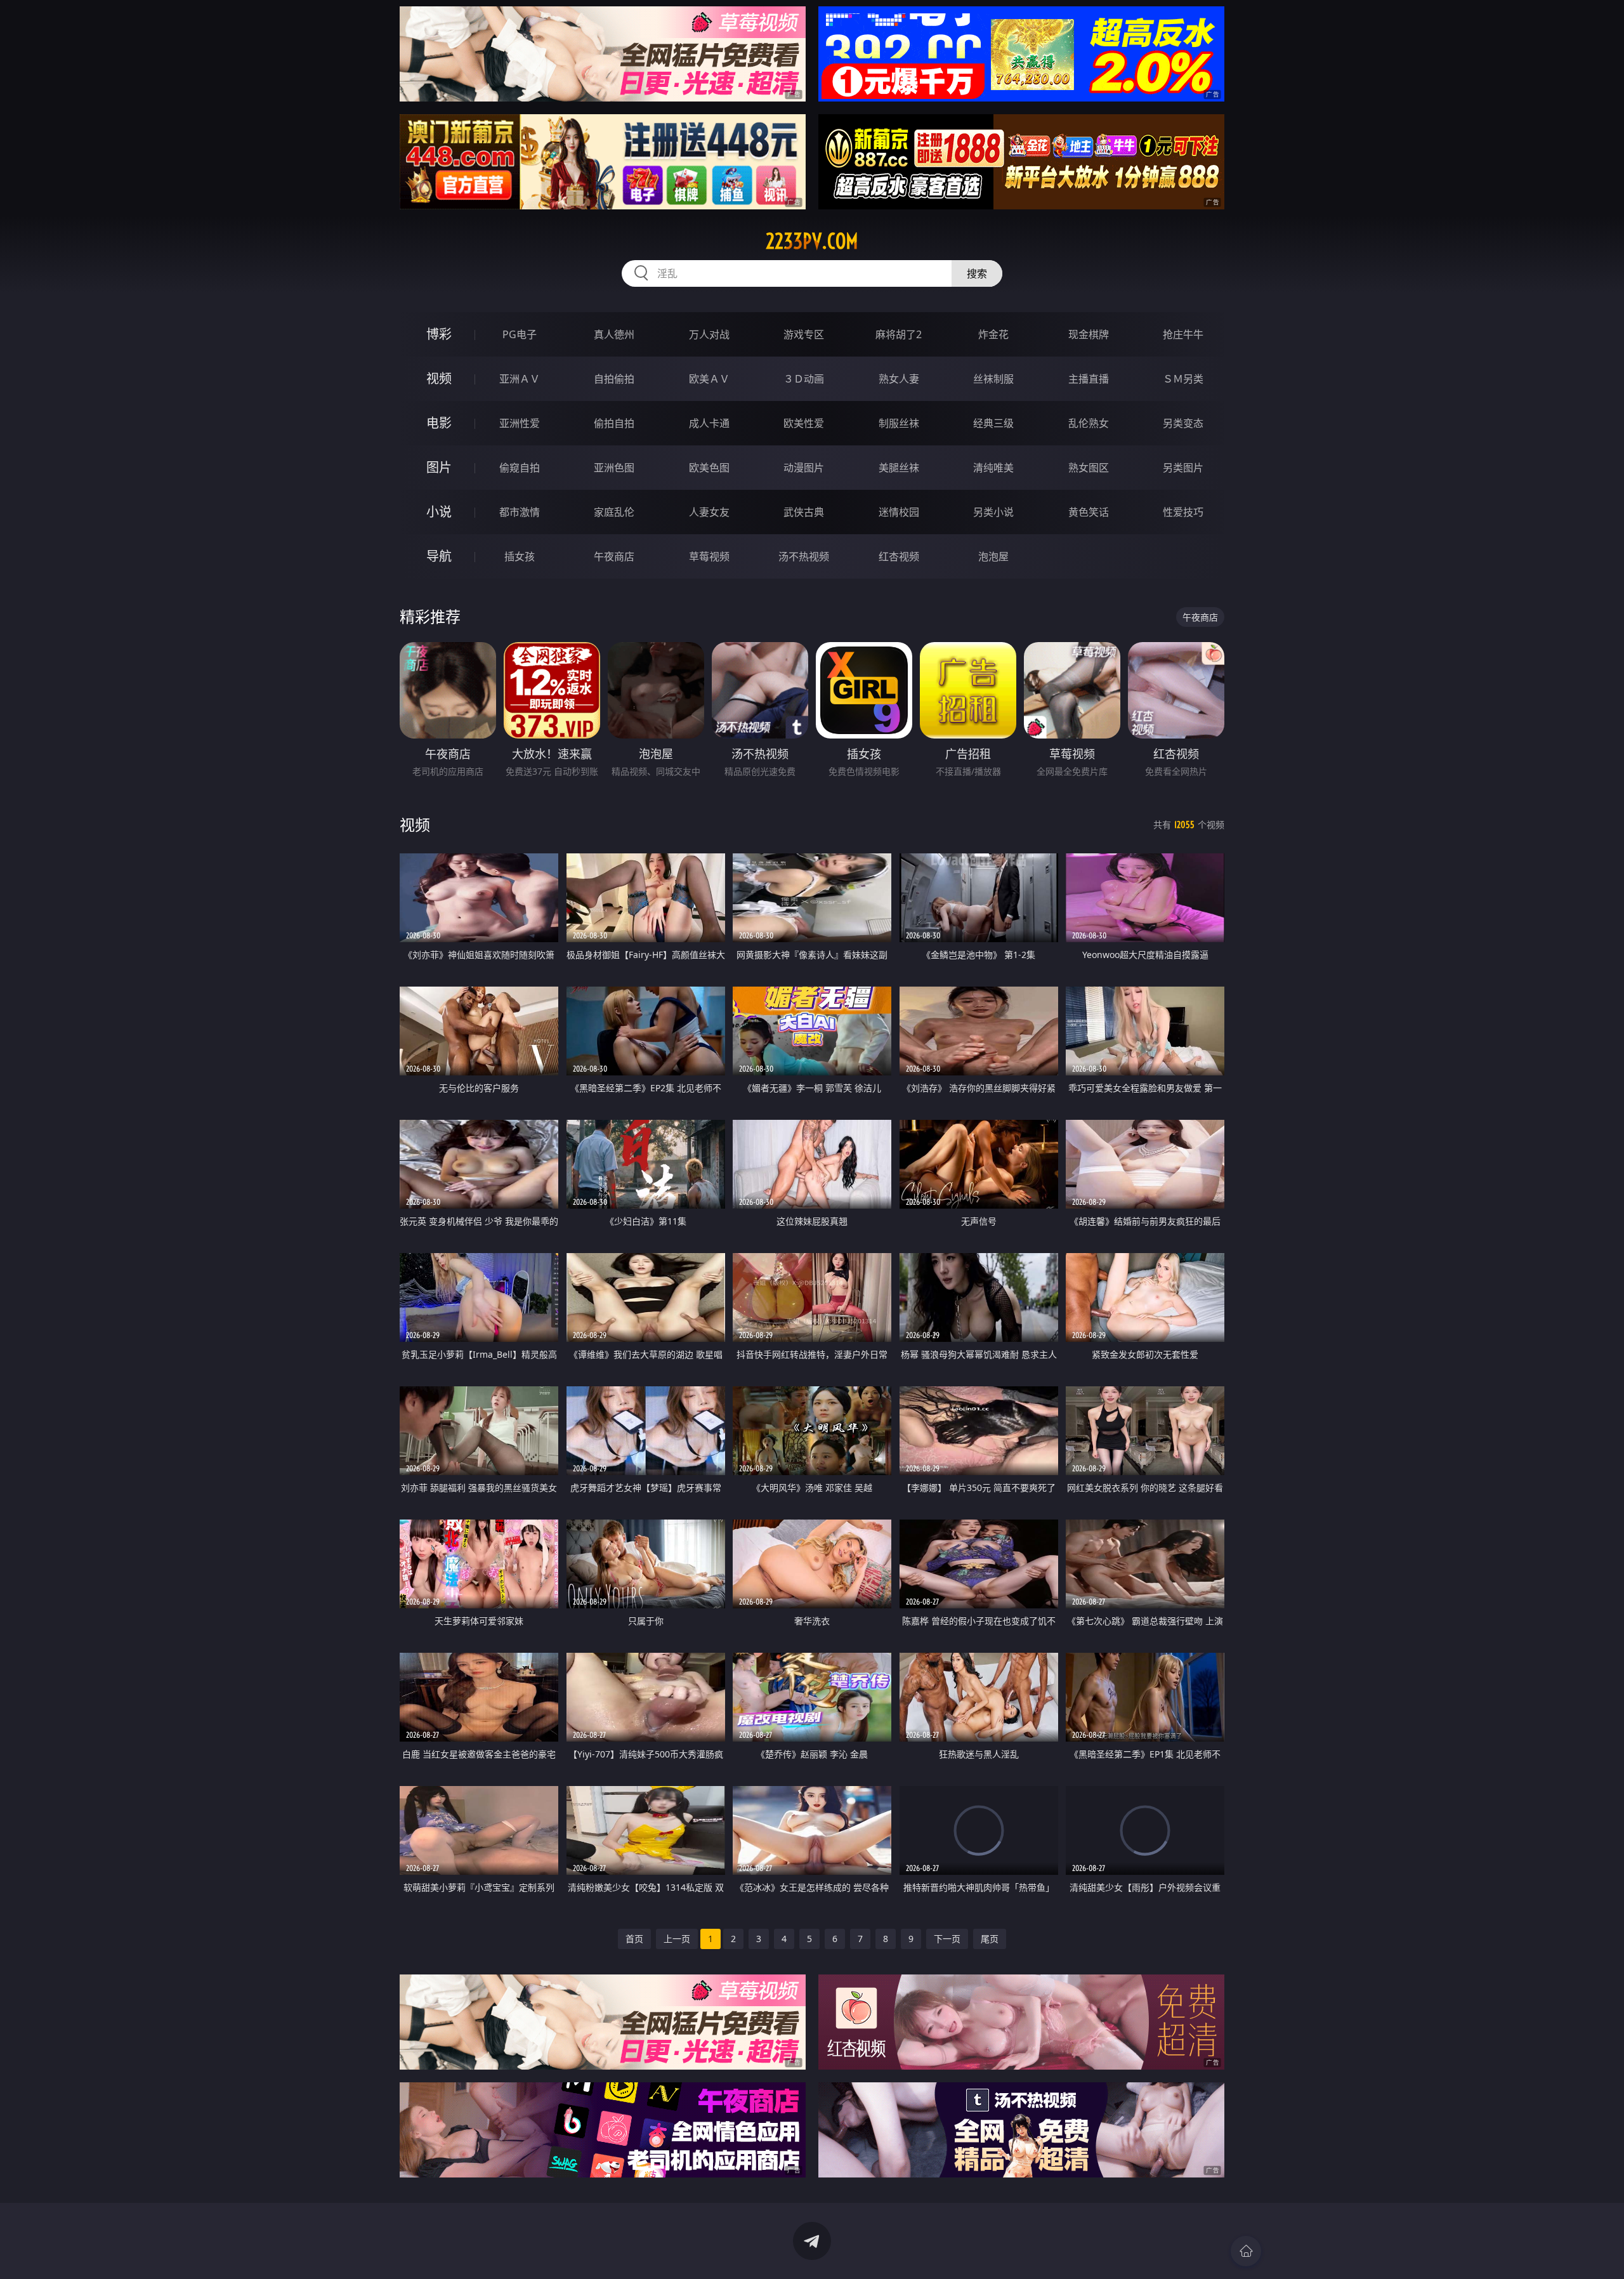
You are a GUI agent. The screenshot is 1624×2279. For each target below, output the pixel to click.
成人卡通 (709, 423)
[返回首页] (1246, 2251)
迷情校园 (899, 512)
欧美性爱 (804, 423)
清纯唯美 (993, 468)
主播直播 (1089, 379)
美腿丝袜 (899, 468)
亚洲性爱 (520, 423)
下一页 (947, 1939)
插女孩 (520, 556)
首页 (634, 1939)
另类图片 (1183, 468)
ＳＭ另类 (1183, 379)
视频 (439, 378)
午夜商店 (614, 556)
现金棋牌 (1089, 334)
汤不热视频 (804, 556)
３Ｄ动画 (804, 379)
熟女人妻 (899, 379)
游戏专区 (804, 334)
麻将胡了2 (899, 334)
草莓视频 (709, 556)
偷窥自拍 (520, 468)
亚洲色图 (614, 468)
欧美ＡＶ (709, 379)
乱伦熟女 (1089, 423)
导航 (439, 556)
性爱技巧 (1183, 512)
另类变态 (1183, 423)
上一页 (677, 1939)
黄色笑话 (1089, 512)
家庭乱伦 (614, 512)
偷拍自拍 (614, 423)
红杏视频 (899, 556)
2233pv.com (812, 241)
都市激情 (520, 512)
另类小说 (993, 512)
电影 (439, 423)
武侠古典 (804, 512)
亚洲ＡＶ (520, 379)
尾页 (990, 1939)
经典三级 (993, 423)
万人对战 (709, 334)
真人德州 (614, 334)
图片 (439, 467)
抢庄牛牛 (1183, 334)
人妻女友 (709, 512)
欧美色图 (709, 468)
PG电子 (520, 334)
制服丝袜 (899, 423)
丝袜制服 (993, 379)
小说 (439, 512)
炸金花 (993, 334)
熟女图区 (1089, 468)
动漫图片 (804, 468)
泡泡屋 (993, 556)
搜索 (977, 273)
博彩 (439, 334)
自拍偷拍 (614, 379)
